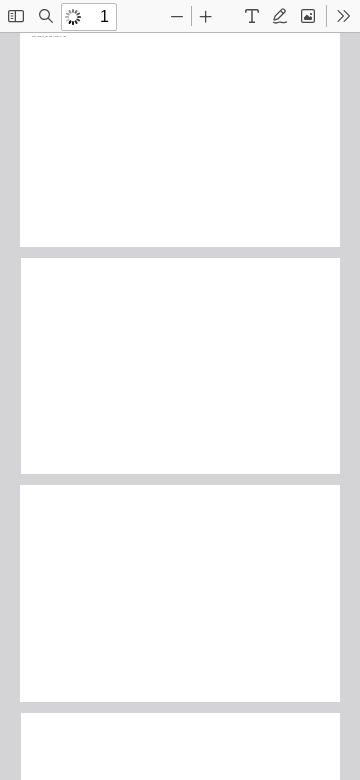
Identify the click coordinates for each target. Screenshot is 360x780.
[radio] (252, 16)
